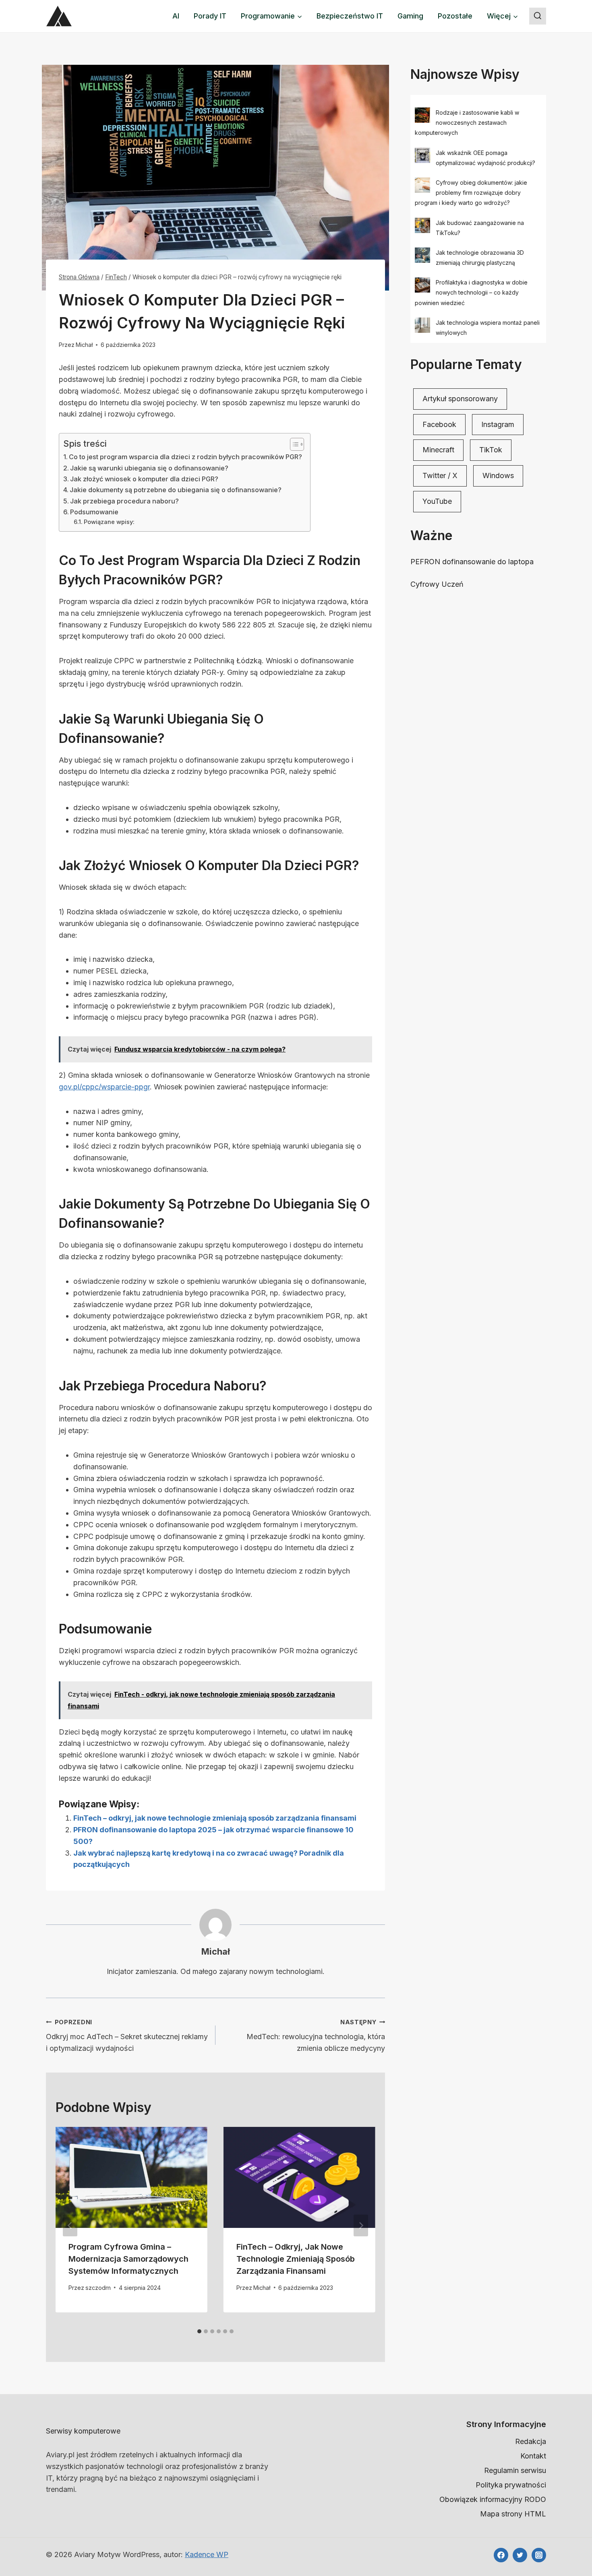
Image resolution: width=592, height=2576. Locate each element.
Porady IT (210, 16)
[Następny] (361, 2225)
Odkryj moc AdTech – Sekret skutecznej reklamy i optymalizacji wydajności (127, 2036)
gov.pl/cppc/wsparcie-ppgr (104, 1087)
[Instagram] (539, 2555)
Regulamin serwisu (515, 2470)
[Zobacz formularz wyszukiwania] (538, 16)
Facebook (439, 424)
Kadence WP (207, 2554)
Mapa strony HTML (513, 2514)
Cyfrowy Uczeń (437, 584)
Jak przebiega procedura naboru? (124, 501)
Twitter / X (440, 475)
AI (176, 16)
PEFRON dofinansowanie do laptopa (472, 562)
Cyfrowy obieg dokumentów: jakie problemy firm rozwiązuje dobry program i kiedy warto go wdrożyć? (471, 193)
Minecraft (438, 450)
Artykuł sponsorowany (460, 399)
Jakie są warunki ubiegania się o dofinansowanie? (149, 468)
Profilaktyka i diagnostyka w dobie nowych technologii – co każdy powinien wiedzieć (471, 292)
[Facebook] (501, 2555)
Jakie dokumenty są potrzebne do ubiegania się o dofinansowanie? (176, 490)
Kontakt (533, 2456)
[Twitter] (520, 2555)
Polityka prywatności (511, 2485)
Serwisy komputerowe (83, 2431)
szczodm (98, 2288)
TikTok (491, 450)
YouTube (437, 501)
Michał (84, 345)
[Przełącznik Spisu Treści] (293, 444)
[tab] (199, 2331)
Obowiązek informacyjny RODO (493, 2499)
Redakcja (531, 2441)
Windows (498, 475)
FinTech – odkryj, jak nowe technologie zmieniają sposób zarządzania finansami (215, 1818)
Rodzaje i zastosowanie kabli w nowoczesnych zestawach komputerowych (467, 123)
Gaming (410, 16)
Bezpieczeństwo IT (350, 16)
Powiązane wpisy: (109, 522)
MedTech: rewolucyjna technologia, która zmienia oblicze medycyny (316, 2036)
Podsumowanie (94, 512)
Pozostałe (455, 16)
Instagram (498, 424)
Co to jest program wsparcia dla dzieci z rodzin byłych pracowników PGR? (185, 457)
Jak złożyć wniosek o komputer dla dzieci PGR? (144, 479)
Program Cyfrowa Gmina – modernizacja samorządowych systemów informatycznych (128, 2259)
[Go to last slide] (70, 2225)
